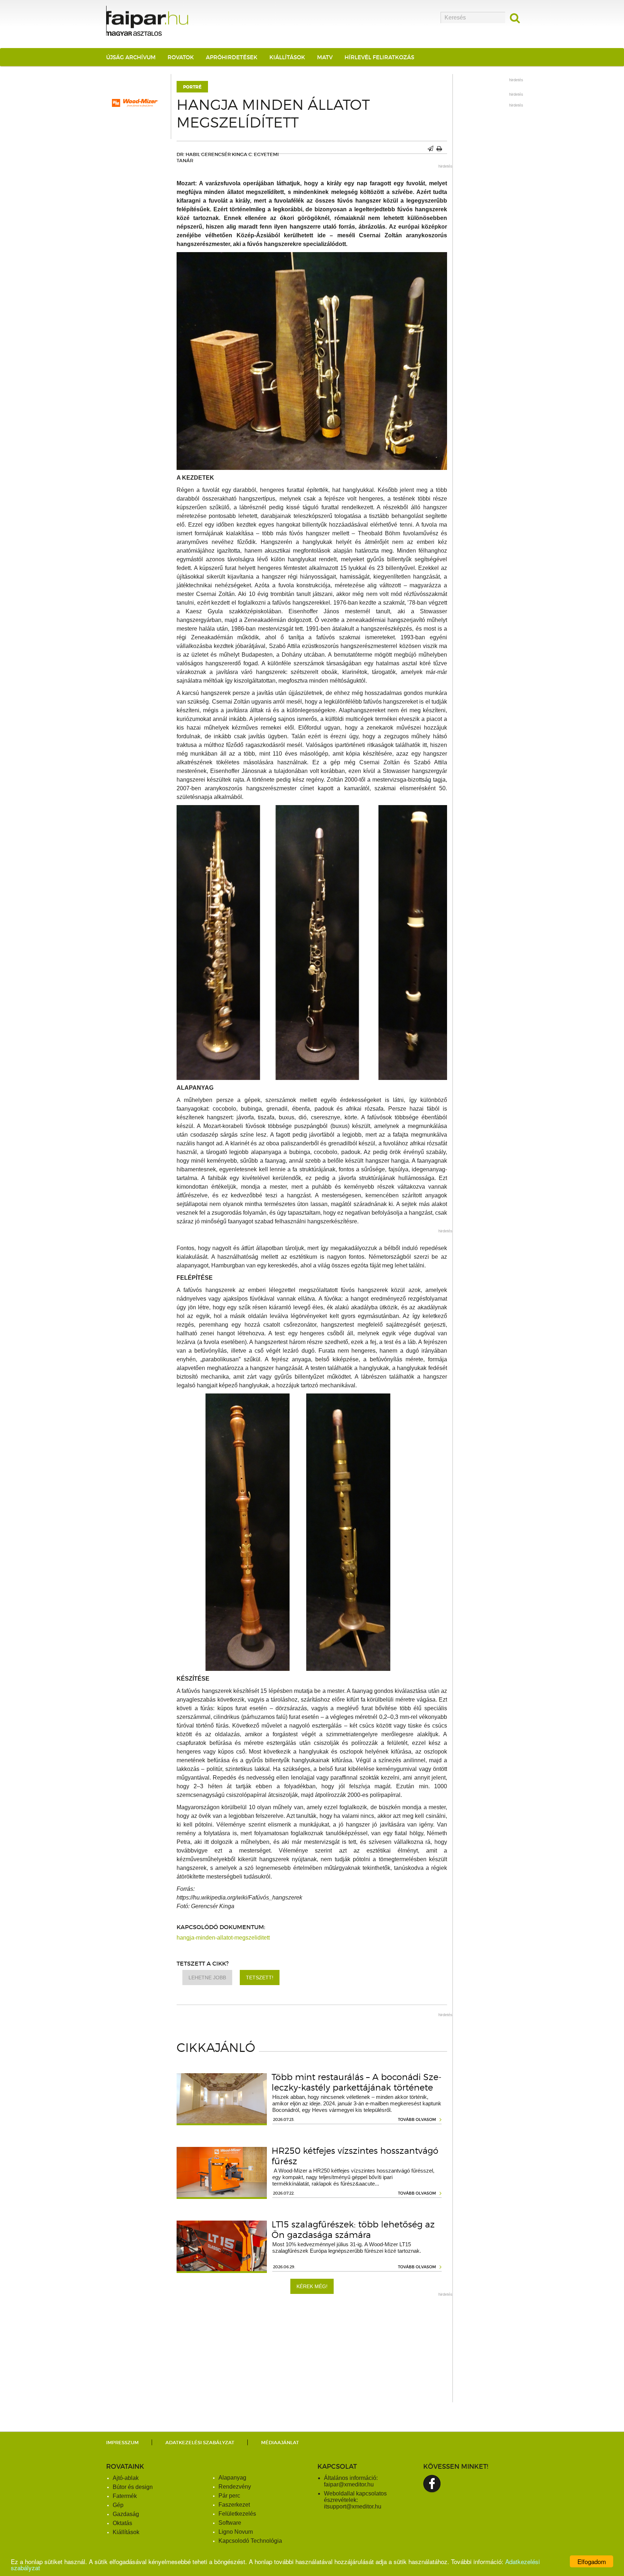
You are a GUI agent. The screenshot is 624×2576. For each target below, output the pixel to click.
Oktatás (122, 2523)
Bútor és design (133, 2487)
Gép (118, 2505)
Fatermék (125, 2496)
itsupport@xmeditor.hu (353, 2506)
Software (230, 2523)
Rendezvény (235, 2487)
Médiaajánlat (280, 2443)
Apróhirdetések (232, 57)
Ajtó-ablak (126, 2478)
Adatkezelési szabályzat (200, 2443)
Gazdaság (126, 2514)
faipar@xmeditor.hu (349, 2484)
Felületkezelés (237, 2514)
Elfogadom (592, 2561)
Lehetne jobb (207, 1978)
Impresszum (122, 2443)
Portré (192, 87)
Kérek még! (312, 2286)
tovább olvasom (417, 2119)
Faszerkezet (234, 2505)
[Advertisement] (312, 2352)
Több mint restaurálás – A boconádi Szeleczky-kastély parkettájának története (357, 2082)
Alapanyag (232, 2478)
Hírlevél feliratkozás (379, 57)
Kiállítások (287, 57)
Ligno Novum (236, 2532)
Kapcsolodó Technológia (250, 2541)
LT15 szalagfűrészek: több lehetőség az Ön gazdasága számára (353, 2230)
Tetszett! (260, 1978)
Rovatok (181, 57)
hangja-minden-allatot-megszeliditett (223, 1938)
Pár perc (229, 2496)
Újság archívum (131, 57)
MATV (325, 57)
